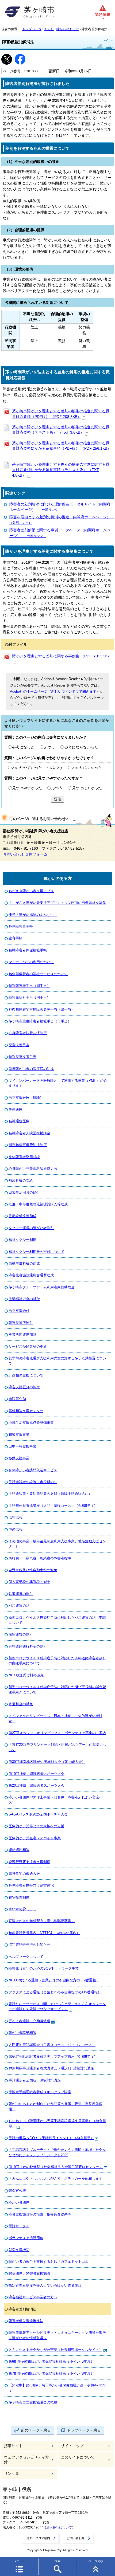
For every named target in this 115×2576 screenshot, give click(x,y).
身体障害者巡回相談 (24, 1157)
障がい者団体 (19, 2202)
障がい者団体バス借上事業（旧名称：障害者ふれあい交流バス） (55, 1800)
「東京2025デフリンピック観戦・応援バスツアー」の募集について (57, 1747)
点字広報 (16, 1517)
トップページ (32, 29)
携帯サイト (13, 2446)
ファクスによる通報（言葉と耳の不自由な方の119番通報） (55, 1992)
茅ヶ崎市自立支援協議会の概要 (33, 2402)
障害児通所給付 (21, 1323)
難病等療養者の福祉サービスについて (38, 974)
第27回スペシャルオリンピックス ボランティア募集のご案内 (57, 1733)
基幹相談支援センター (26, 1411)
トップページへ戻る (84, 2430)
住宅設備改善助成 (22, 1216)
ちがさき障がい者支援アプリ (31, 891)
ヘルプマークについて (26, 1957)
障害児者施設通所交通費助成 (31, 1275)
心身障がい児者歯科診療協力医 (33, 1169)
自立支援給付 (19, 1311)
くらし (49, 29)
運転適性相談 (19, 1850)
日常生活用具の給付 (24, 1192)
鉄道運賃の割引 (21, 1594)
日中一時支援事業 (22, 1446)
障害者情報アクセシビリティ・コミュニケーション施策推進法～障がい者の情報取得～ (57, 2335)
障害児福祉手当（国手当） (29, 997)
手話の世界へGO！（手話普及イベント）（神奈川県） (51, 2138)
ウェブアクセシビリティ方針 (26, 2460)
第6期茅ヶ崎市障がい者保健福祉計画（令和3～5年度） (51, 2361)
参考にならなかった (81, 747)
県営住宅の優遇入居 (24, 1874)
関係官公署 (17, 2191)
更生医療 (16, 1109)
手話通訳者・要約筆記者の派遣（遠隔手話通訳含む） (50, 1494)
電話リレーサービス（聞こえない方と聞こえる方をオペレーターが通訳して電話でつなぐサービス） (57, 2006)
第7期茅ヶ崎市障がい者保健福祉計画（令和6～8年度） (51, 2373)
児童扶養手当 (19, 1045)
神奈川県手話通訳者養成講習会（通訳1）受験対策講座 (51, 2068)
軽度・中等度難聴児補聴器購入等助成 (38, 1204)
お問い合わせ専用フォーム (25, 854)
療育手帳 (16, 938)
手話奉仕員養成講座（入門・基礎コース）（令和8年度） (53, 1506)
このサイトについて (78, 2457)
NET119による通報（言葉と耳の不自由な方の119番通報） (54, 1980)
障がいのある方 (68, 29)
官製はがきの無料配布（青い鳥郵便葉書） (42, 1921)
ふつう (49, 747)
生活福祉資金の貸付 (24, 1299)
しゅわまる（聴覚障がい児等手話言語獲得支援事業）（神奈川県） (57, 2123)
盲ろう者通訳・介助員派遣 (29, 2021)
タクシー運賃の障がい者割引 (31, 1228)
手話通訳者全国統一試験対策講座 (35, 2080)
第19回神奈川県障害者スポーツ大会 (37, 1774)
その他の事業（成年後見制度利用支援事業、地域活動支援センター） (57, 1544)
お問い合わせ (76, 2538)
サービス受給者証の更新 (28, 1346)
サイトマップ (72, 2446)
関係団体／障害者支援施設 (29, 2273)
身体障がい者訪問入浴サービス (33, 1470)
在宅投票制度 (19, 1897)
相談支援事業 (19, 1435)
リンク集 (11, 2474)
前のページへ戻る (36, 2430)
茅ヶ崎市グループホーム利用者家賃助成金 (42, 1287)
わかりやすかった (27, 768)
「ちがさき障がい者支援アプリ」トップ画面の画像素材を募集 (57, 903)
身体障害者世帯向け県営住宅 (31, 1885)
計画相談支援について (26, 1375)
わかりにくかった (87, 768)
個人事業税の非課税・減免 (29, 1582)
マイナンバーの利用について (31, 962)
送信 (57, 799)
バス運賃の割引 (21, 1605)
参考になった (23, 747)
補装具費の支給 (21, 1180)
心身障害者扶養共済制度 (28, 1033)
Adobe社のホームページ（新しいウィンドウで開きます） (55, 691)
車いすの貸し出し (22, 1909)
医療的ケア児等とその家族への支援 (36, 1826)
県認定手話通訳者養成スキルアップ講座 (40, 2092)
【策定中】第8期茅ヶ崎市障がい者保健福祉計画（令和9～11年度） (57, 2388)
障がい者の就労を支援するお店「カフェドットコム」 (50, 2262)
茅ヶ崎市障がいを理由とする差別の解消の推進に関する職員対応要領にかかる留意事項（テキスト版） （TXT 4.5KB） (61, 470)
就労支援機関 (19, 2250)
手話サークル (19, 2226)
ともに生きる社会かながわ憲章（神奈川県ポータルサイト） (55, 2350)
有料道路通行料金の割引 (28, 1646)
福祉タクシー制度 (22, 1240)
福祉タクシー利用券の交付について (36, 1252)
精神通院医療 (19, 1121)
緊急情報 (103, 15)
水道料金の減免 (21, 1704)
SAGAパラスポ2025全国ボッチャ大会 (38, 1814)
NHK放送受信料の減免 (26, 1675)
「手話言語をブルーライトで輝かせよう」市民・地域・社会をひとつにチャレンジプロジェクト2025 (57, 2152)
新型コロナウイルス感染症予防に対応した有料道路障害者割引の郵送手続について (57, 1661)
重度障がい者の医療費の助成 (31, 1069)
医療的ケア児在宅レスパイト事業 (35, 1838)
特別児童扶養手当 (22, 1057)
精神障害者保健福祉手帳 (28, 950)
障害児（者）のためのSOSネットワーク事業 (44, 1968)
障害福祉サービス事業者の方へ (33, 2297)
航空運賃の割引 (21, 1634)
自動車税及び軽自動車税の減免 (33, 1570)
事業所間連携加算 (22, 1334)
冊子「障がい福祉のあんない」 (33, 915)
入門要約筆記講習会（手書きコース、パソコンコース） (52, 2045)
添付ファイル (16, 644)
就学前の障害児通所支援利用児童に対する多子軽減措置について (57, 1361)
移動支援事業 (19, 1458)
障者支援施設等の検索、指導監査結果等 (40, 2214)
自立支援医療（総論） (26, 1098)
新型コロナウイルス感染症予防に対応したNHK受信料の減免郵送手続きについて (57, 1689)
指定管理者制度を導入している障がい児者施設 (45, 2285)
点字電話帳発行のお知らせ (29, 1945)
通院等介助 (17, 1399)
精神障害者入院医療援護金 (29, 1133)
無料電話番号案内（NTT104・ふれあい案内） (44, 1933)
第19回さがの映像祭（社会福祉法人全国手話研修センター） (56, 2167)
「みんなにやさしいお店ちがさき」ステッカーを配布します (55, 2179)
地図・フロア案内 (38, 2538)
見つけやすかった (27, 788)
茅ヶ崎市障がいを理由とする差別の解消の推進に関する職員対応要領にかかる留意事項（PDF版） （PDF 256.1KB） (62, 446)
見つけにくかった (87, 788)
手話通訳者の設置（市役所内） (33, 1482)
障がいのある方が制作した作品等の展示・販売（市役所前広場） (55, 2106)
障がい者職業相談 (22, 2033)
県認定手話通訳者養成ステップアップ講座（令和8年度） (53, 2057)
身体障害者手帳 (21, 926)
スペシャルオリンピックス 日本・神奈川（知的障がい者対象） (55, 1718)
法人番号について (59, 2527)
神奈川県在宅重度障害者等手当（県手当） (42, 1009)
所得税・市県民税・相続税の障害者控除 (40, 1558)
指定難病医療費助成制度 (28, 1145)
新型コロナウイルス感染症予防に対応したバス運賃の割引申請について (57, 1620)
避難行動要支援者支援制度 (29, 1862)
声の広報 (16, 1529)
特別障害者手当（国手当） (29, 986)
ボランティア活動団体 (26, 2238)
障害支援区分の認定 (24, 1387)
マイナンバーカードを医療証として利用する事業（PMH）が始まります (58, 1083)
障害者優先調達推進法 (26, 2321)
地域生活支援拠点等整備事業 (31, 1423)
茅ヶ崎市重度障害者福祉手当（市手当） (40, 1021)
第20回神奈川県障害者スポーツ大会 (37, 1785)
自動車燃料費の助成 (24, 1263)
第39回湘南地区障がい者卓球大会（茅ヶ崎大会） (47, 1762)
